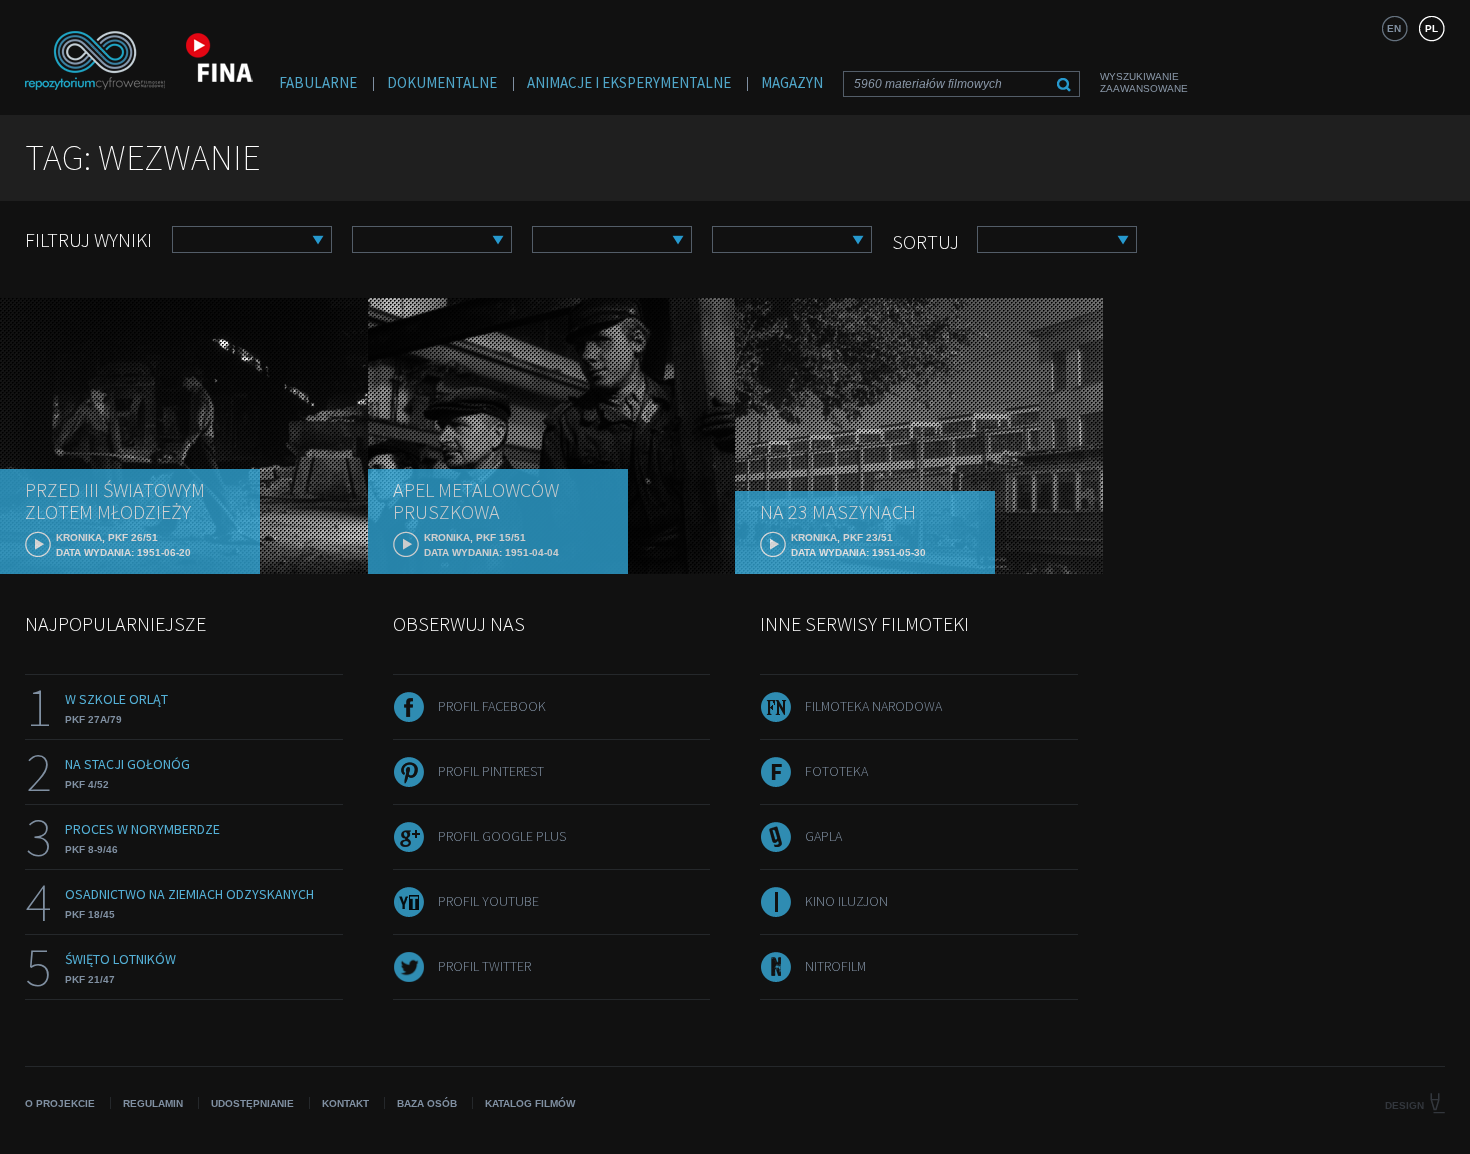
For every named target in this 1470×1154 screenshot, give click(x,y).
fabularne (318, 82)
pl (1431, 28)
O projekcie (60, 1103)
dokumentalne (442, 82)
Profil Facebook (492, 706)
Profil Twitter (484, 966)
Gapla (823, 836)
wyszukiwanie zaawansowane (1144, 82)
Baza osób (427, 1103)
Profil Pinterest (491, 771)
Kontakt (345, 1103)
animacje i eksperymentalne (629, 82)
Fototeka (836, 771)
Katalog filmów (530, 1103)
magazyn (792, 82)
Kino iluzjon (846, 901)
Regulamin (153, 1103)
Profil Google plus (502, 836)
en (1394, 28)
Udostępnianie (252, 1103)
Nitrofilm (835, 966)
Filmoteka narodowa (873, 706)
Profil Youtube (488, 901)
